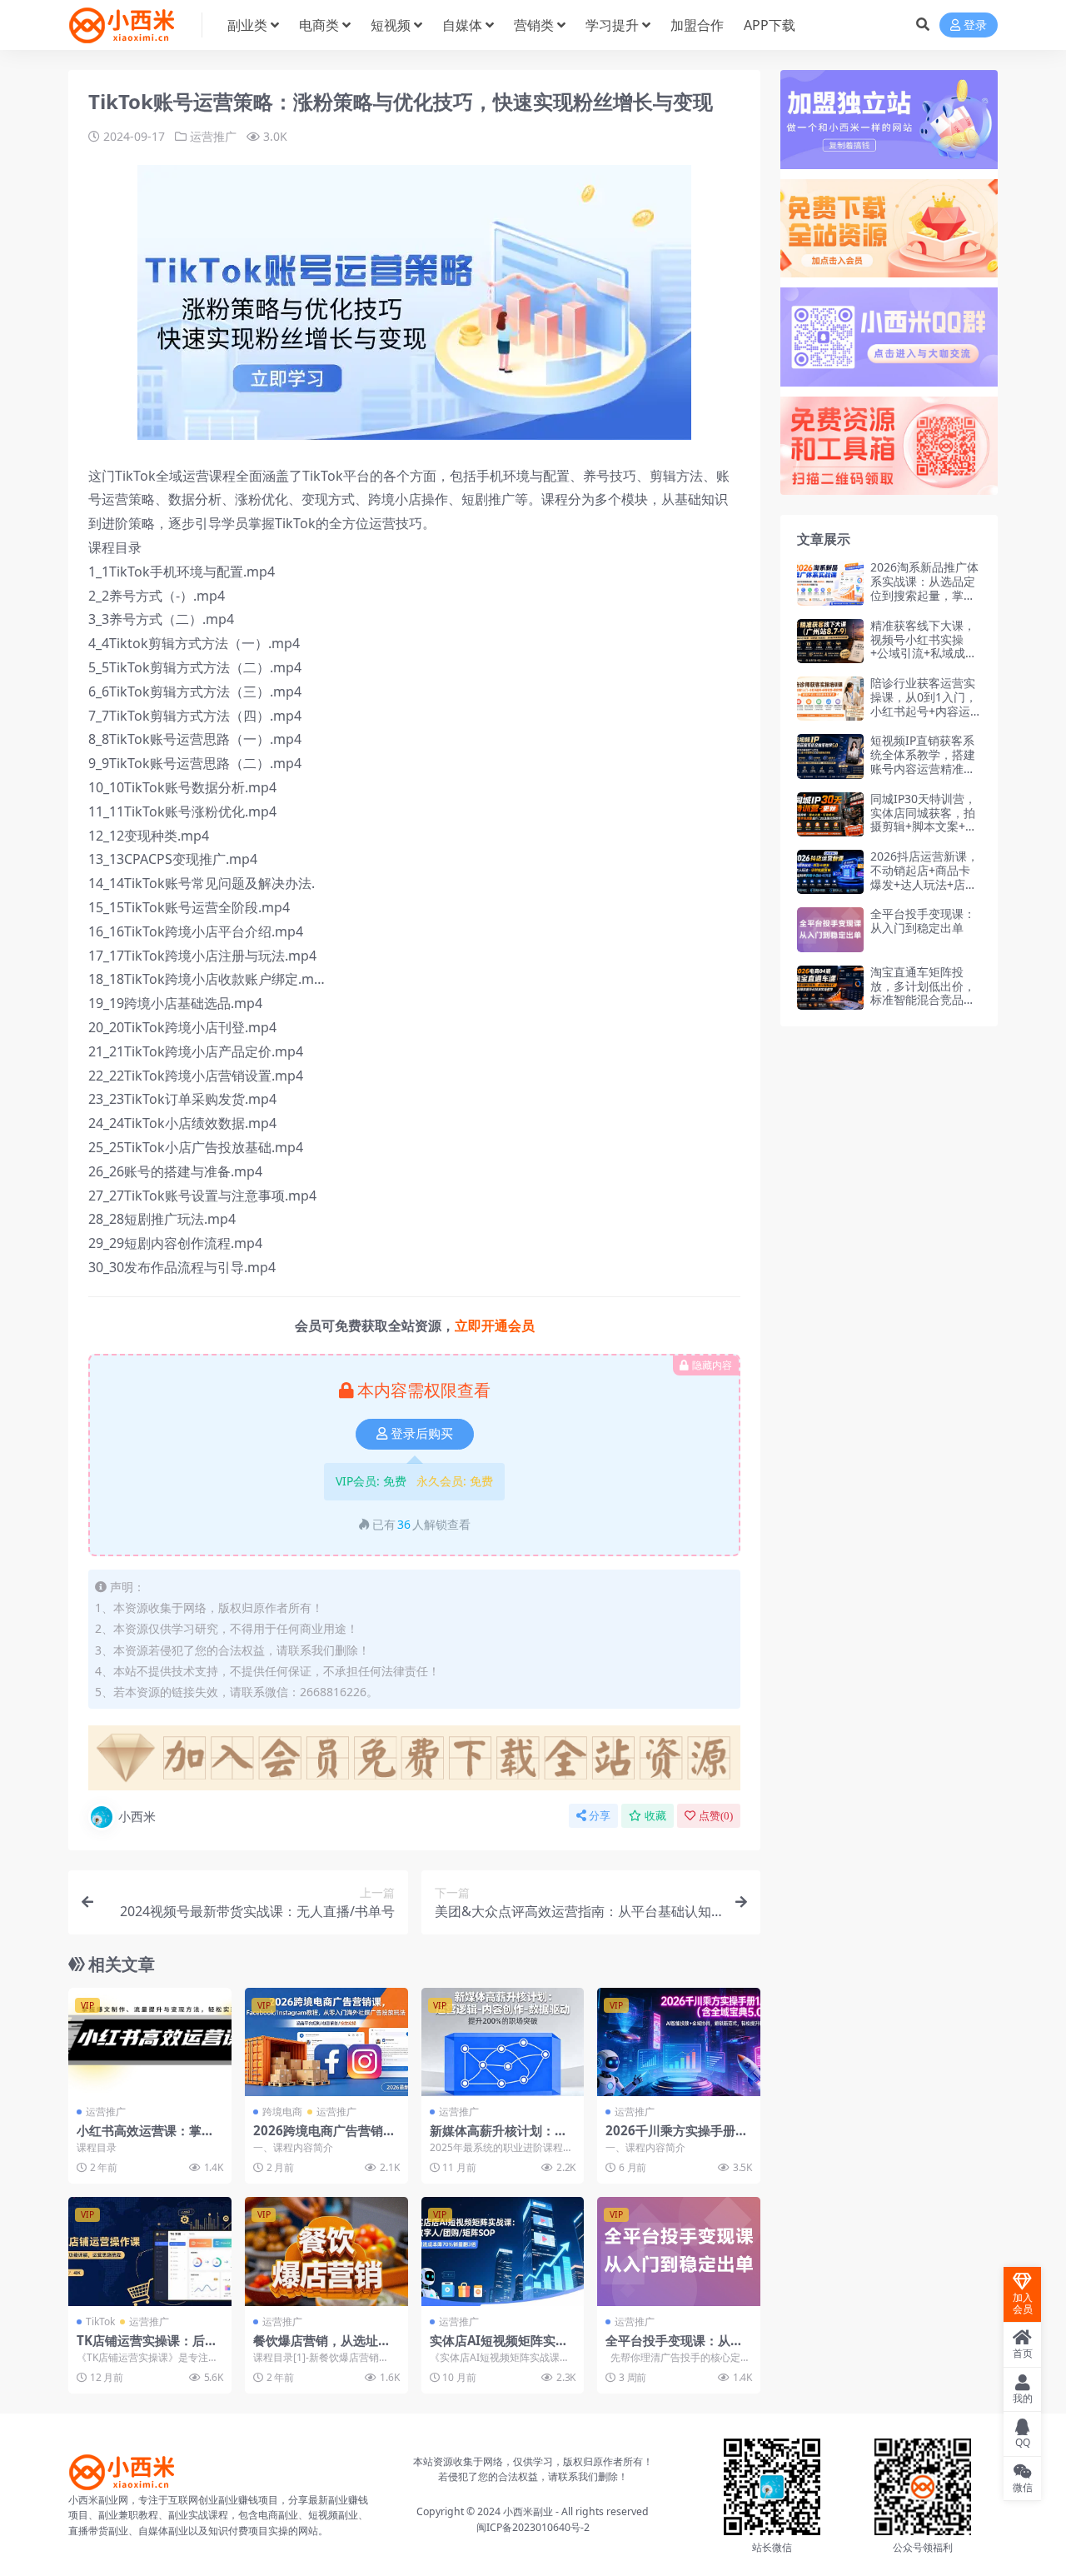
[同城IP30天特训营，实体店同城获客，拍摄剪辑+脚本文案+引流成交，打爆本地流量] (830, 814)
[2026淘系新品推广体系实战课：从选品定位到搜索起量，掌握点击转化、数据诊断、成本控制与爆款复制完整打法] (830, 583)
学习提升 (612, 25)
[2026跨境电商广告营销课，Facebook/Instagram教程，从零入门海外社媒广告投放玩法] (326, 2042)
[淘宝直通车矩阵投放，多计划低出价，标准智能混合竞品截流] (830, 988)
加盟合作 (697, 25)
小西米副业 (528, 2511)
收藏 (655, 1816)
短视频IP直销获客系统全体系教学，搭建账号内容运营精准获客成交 (923, 761)
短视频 (391, 25)
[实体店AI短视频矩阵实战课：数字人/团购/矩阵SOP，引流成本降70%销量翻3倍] (503, 2251)
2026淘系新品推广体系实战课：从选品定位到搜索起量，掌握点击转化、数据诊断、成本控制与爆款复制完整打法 (924, 602)
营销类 (534, 25)
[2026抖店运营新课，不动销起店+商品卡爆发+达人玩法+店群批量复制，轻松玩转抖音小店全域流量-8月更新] (830, 872)
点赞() (716, 1816)
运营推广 (213, 136)
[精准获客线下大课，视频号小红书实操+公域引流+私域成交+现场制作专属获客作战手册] (830, 641)
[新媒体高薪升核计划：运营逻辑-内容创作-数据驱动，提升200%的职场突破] (503, 2042)
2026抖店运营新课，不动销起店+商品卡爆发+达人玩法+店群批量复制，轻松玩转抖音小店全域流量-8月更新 (924, 891)
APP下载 (770, 25)
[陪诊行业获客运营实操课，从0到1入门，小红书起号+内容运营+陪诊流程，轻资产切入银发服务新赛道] (830, 699)
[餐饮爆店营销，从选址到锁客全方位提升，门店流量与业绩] (326, 2251)
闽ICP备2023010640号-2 (533, 2527)
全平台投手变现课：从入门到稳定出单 (674, 2348)
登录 (975, 25)
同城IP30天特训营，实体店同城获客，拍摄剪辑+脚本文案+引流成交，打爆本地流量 (924, 826)
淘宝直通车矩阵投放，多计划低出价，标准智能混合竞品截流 (923, 993)
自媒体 (462, 25)
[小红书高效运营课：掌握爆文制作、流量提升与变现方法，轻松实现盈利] (150, 2042)
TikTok (100, 2321)
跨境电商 (282, 2112)
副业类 (247, 25)
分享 (600, 1816)
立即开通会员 (495, 1325)
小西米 (137, 1816)
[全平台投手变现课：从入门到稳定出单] (679, 2251)
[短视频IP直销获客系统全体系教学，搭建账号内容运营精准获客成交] (830, 756)
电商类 (319, 25)
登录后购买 (422, 1434)
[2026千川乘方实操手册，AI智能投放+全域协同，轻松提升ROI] (679, 2042)
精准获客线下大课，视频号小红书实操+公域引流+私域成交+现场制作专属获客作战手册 (924, 653)
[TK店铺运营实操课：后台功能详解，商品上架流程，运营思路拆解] (150, 2251)
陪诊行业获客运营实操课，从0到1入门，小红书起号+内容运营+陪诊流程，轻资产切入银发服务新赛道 (924, 718)
